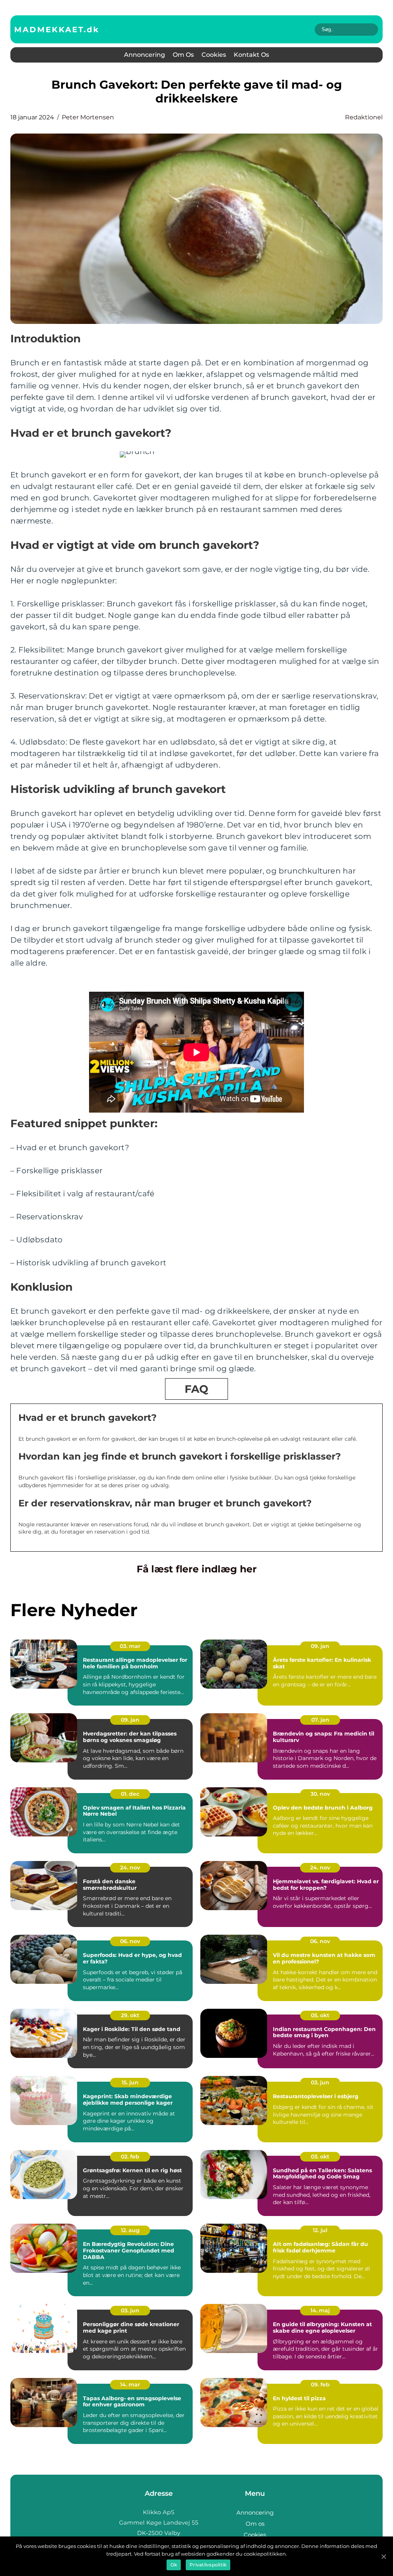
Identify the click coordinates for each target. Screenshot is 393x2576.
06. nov (130, 1941)
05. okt (320, 2015)
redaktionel (364, 117)
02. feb (130, 2157)
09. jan (320, 1646)
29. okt (130, 2015)
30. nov (320, 1794)
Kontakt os (251, 55)
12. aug (130, 2230)
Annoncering (144, 55)
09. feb (320, 2384)
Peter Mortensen (88, 117)
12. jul (320, 2230)
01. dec (130, 1794)
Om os (183, 55)
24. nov (130, 1868)
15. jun (130, 2082)
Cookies (214, 55)
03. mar (130, 1646)
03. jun (320, 2082)
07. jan (320, 1720)
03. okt (320, 2157)
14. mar (130, 2384)
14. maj (320, 2310)
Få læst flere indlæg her (197, 1569)
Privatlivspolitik (208, 2565)
